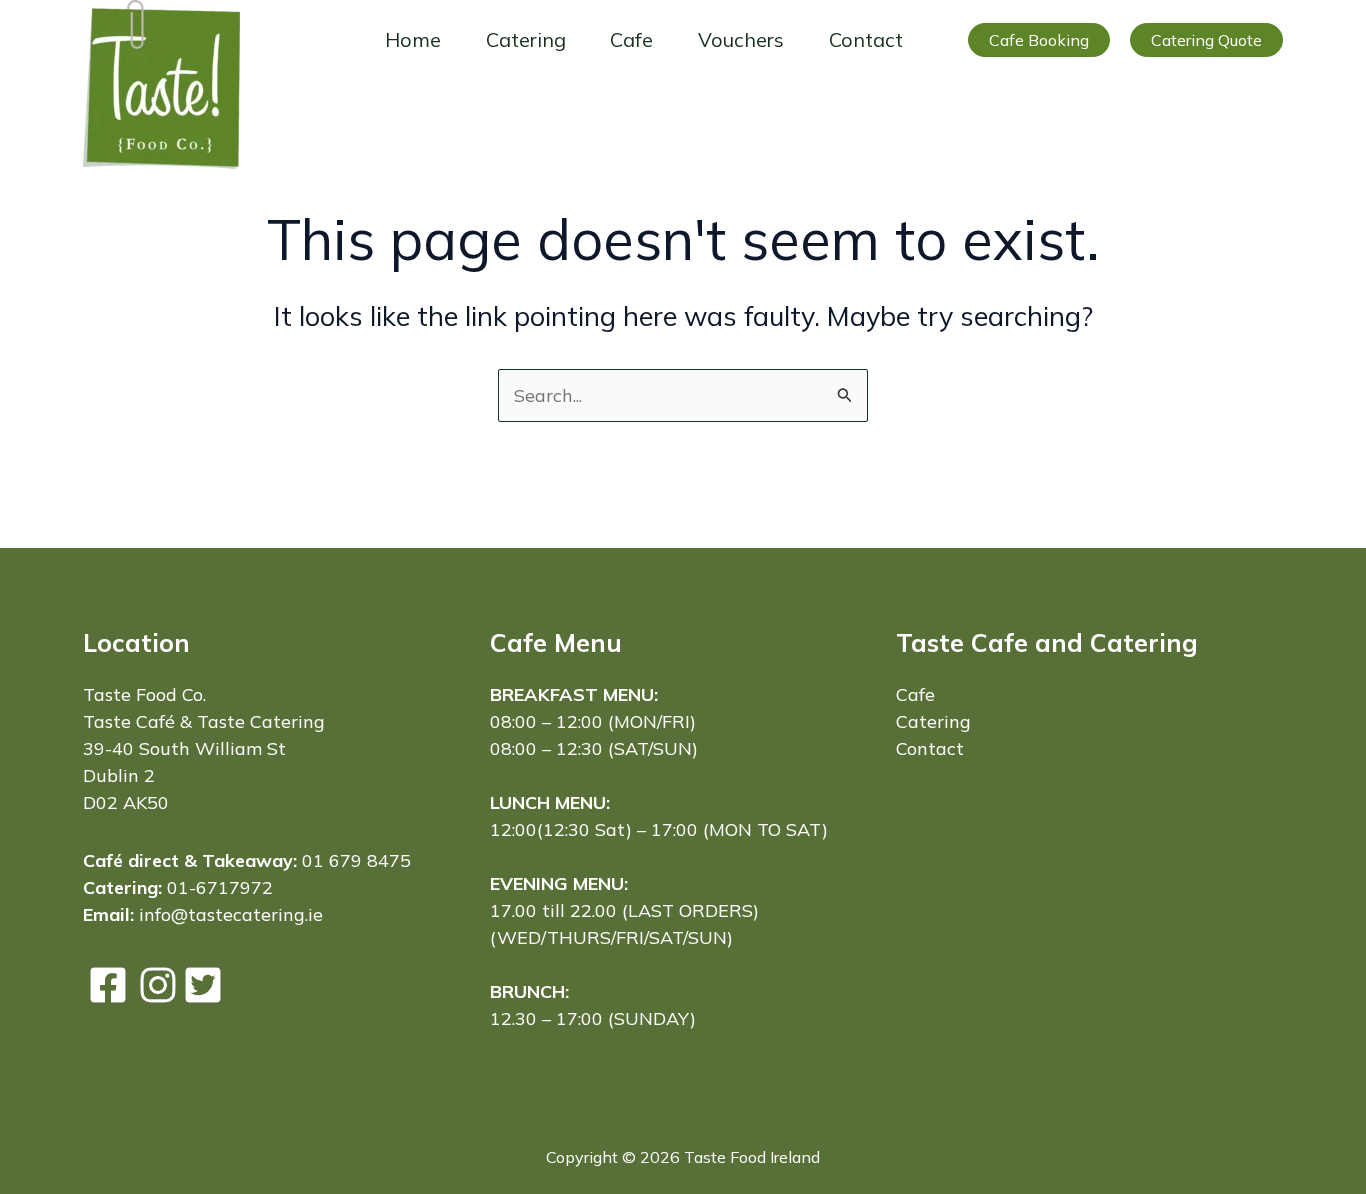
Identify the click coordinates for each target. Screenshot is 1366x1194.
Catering (526, 39)
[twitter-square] (203, 985)
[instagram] (158, 985)
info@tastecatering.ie (231, 914)
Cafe (631, 39)
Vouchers (741, 39)
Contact (866, 39)
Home (413, 39)
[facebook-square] (108, 985)
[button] (1039, 40)
